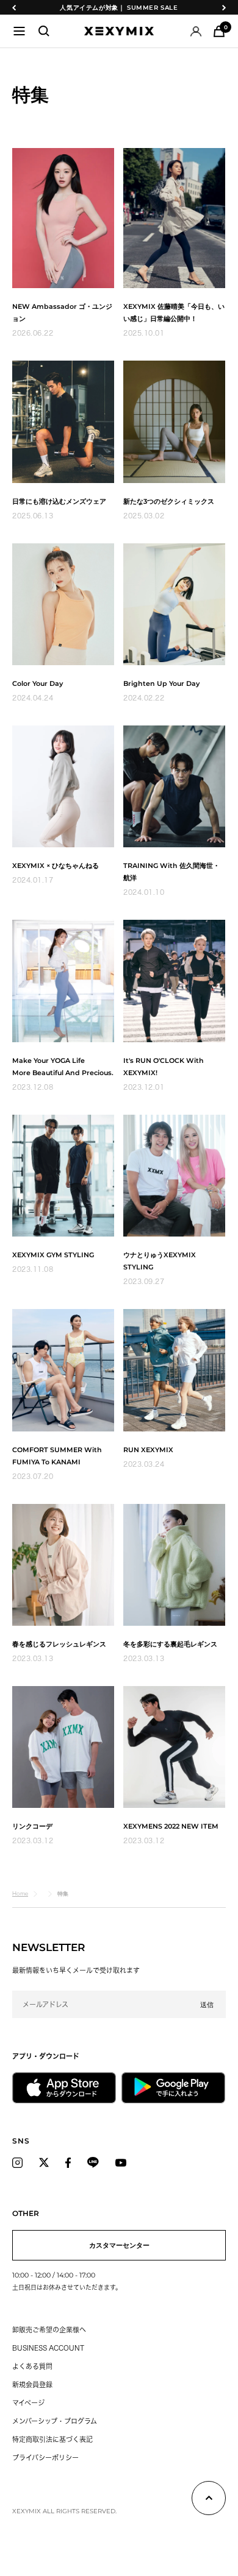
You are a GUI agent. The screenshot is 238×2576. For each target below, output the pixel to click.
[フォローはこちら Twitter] (44, 2162)
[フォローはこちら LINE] (93, 2162)
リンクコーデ (32, 1826)
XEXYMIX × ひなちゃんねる (56, 866)
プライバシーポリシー (45, 2458)
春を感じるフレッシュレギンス (59, 1644)
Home (20, 1893)
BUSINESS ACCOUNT (48, 2348)
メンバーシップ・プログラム (55, 2421)
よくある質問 (32, 2366)
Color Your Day (38, 683)
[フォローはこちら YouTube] (121, 2162)
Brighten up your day (161, 683)
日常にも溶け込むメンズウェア (59, 501)
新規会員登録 (32, 2384)
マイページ (28, 2403)
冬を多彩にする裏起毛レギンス (170, 1644)
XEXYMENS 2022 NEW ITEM (171, 1826)
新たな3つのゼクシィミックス (169, 501)
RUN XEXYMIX (148, 1450)
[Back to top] (209, 2500)
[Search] (44, 31)
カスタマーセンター (119, 2245)
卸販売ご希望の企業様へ (49, 2330)
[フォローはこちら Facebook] (68, 2162)
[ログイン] (196, 31)
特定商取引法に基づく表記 (52, 2439)
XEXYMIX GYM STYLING (53, 1255)
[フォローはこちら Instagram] (17, 2162)
